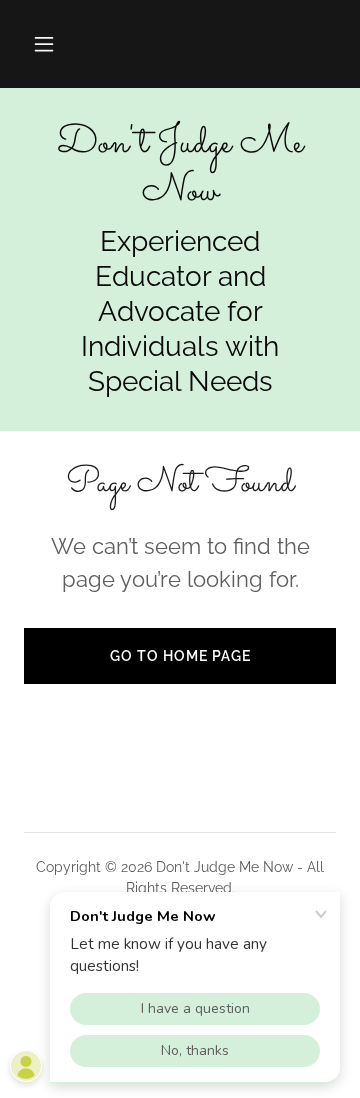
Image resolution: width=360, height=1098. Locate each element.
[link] (180, 168)
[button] (44, 44)
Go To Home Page (180, 656)
